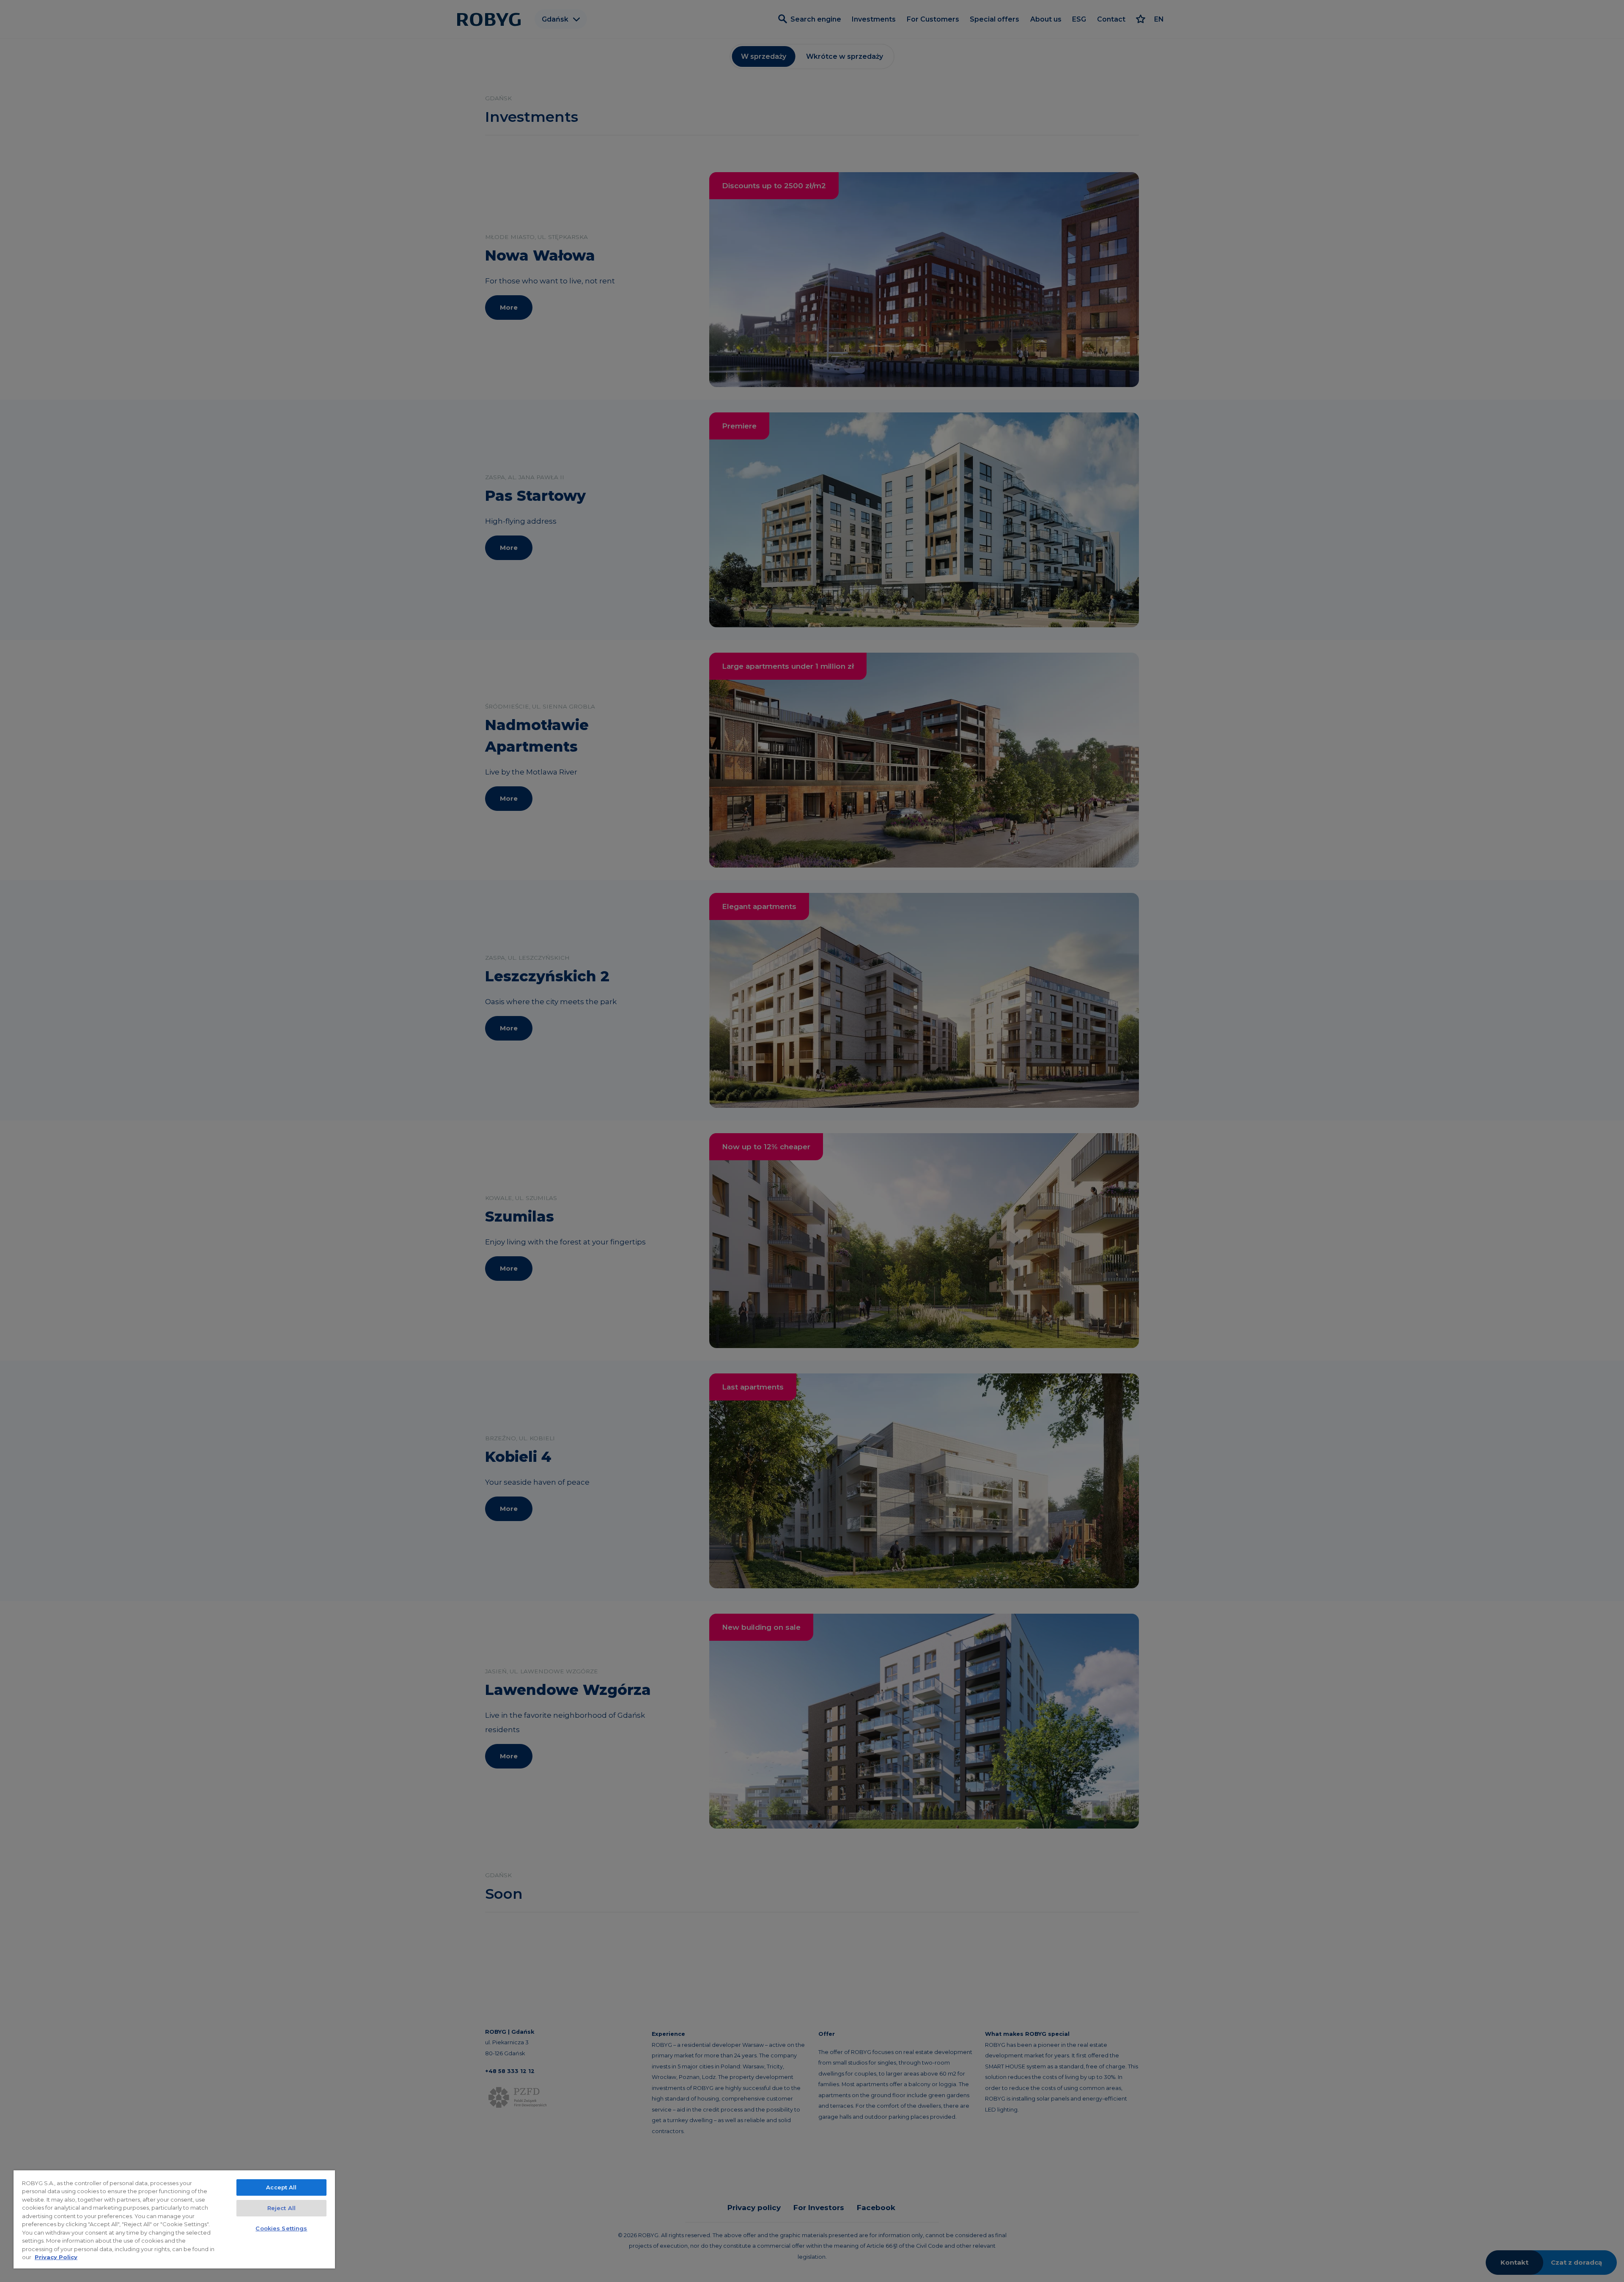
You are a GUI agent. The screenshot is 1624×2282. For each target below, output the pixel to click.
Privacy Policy (56, 2257)
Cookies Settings (281, 2228)
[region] (174, 2219)
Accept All (281, 2187)
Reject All (281, 2208)
